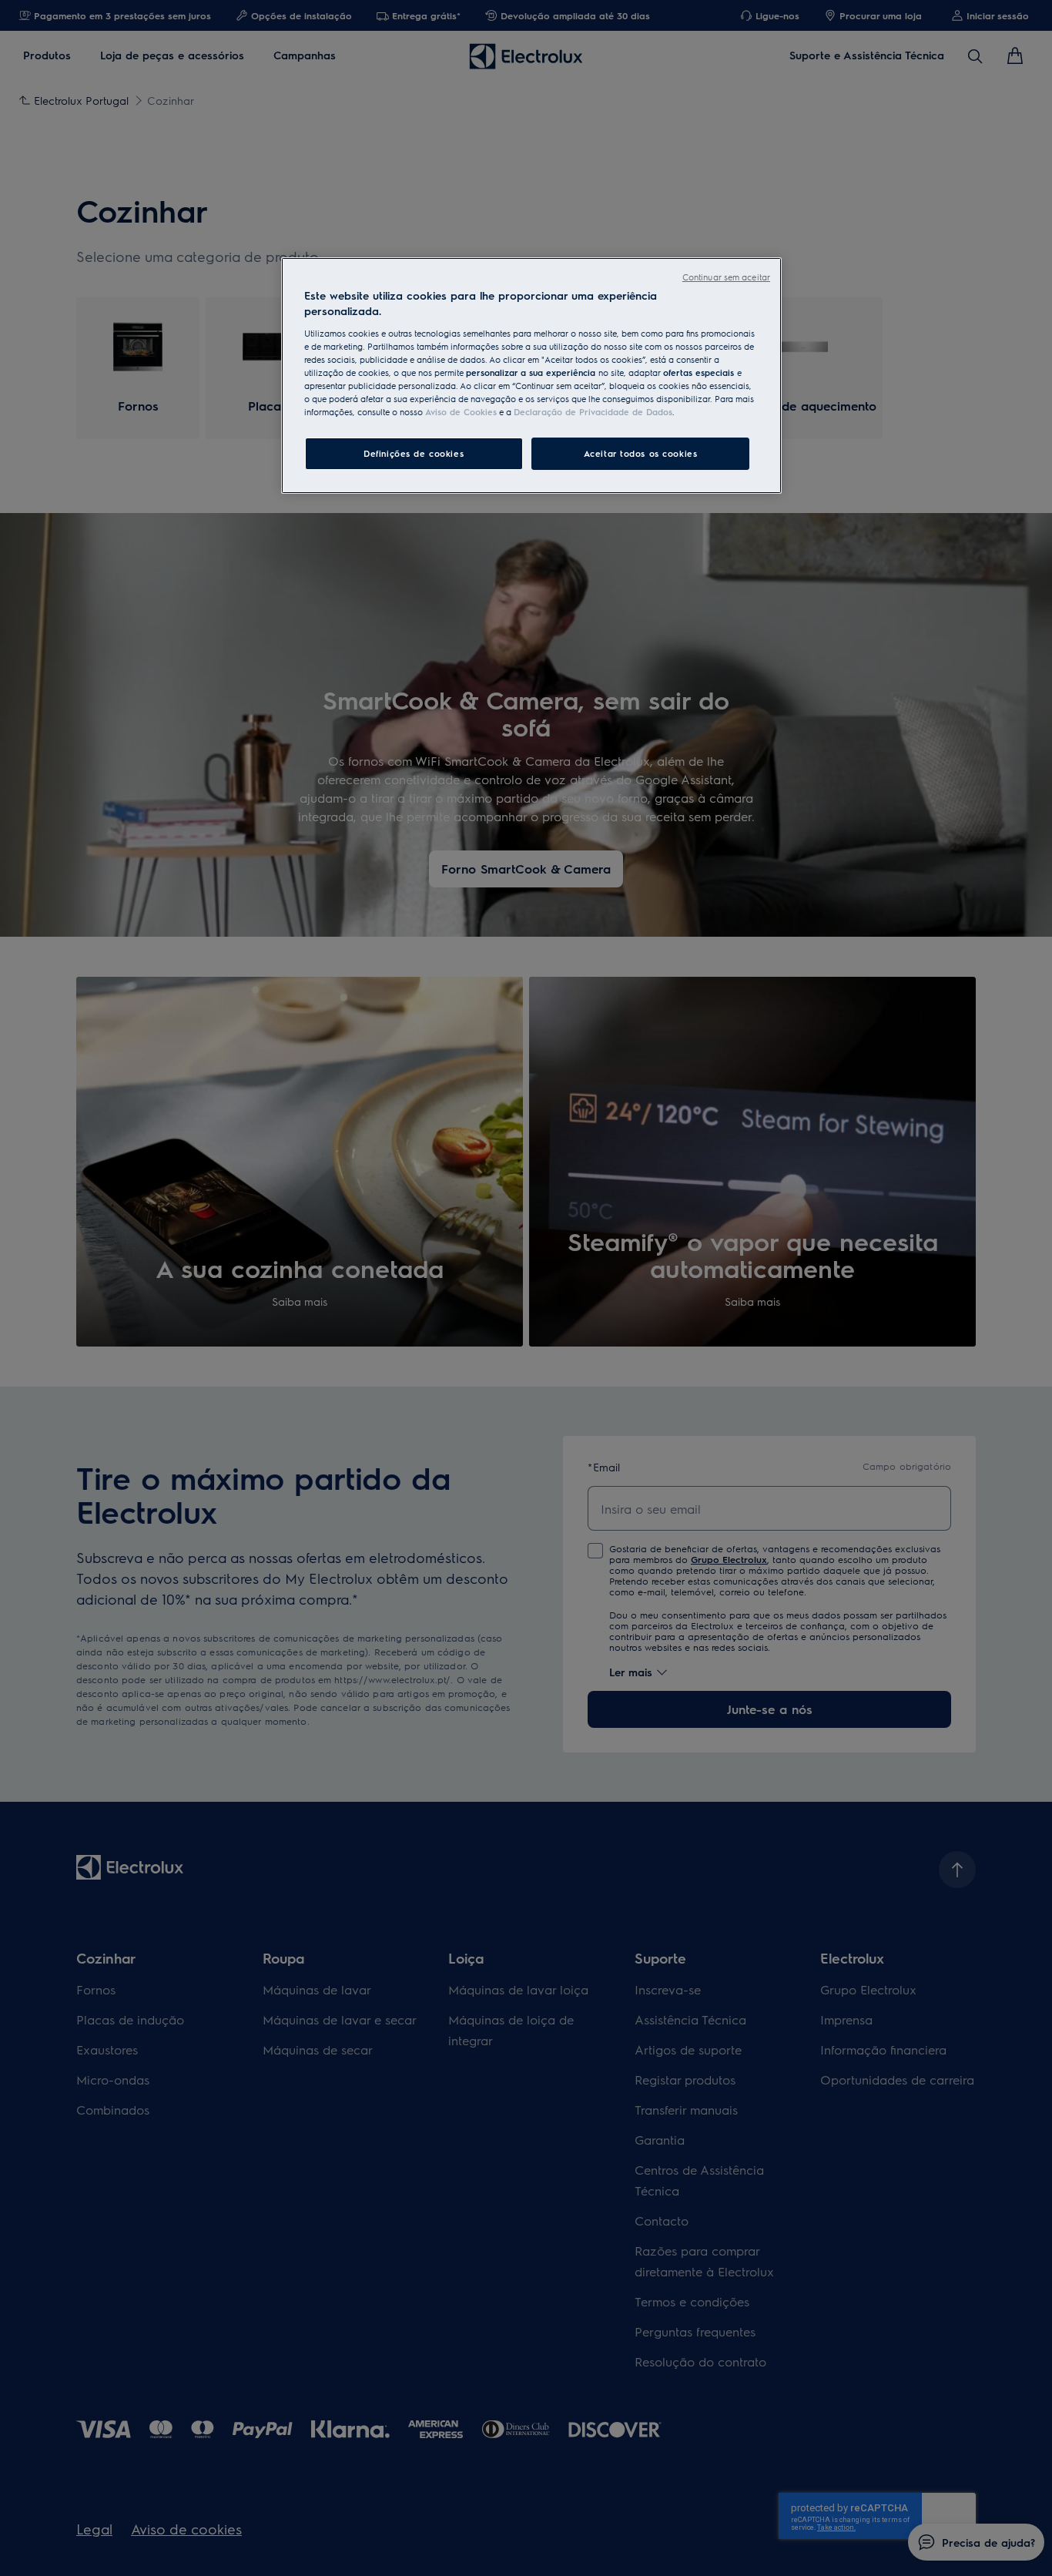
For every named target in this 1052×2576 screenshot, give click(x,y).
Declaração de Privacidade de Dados (593, 412)
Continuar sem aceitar (726, 277)
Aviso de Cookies (461, 412)
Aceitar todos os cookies (641, 453)
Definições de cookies (414, 453)
